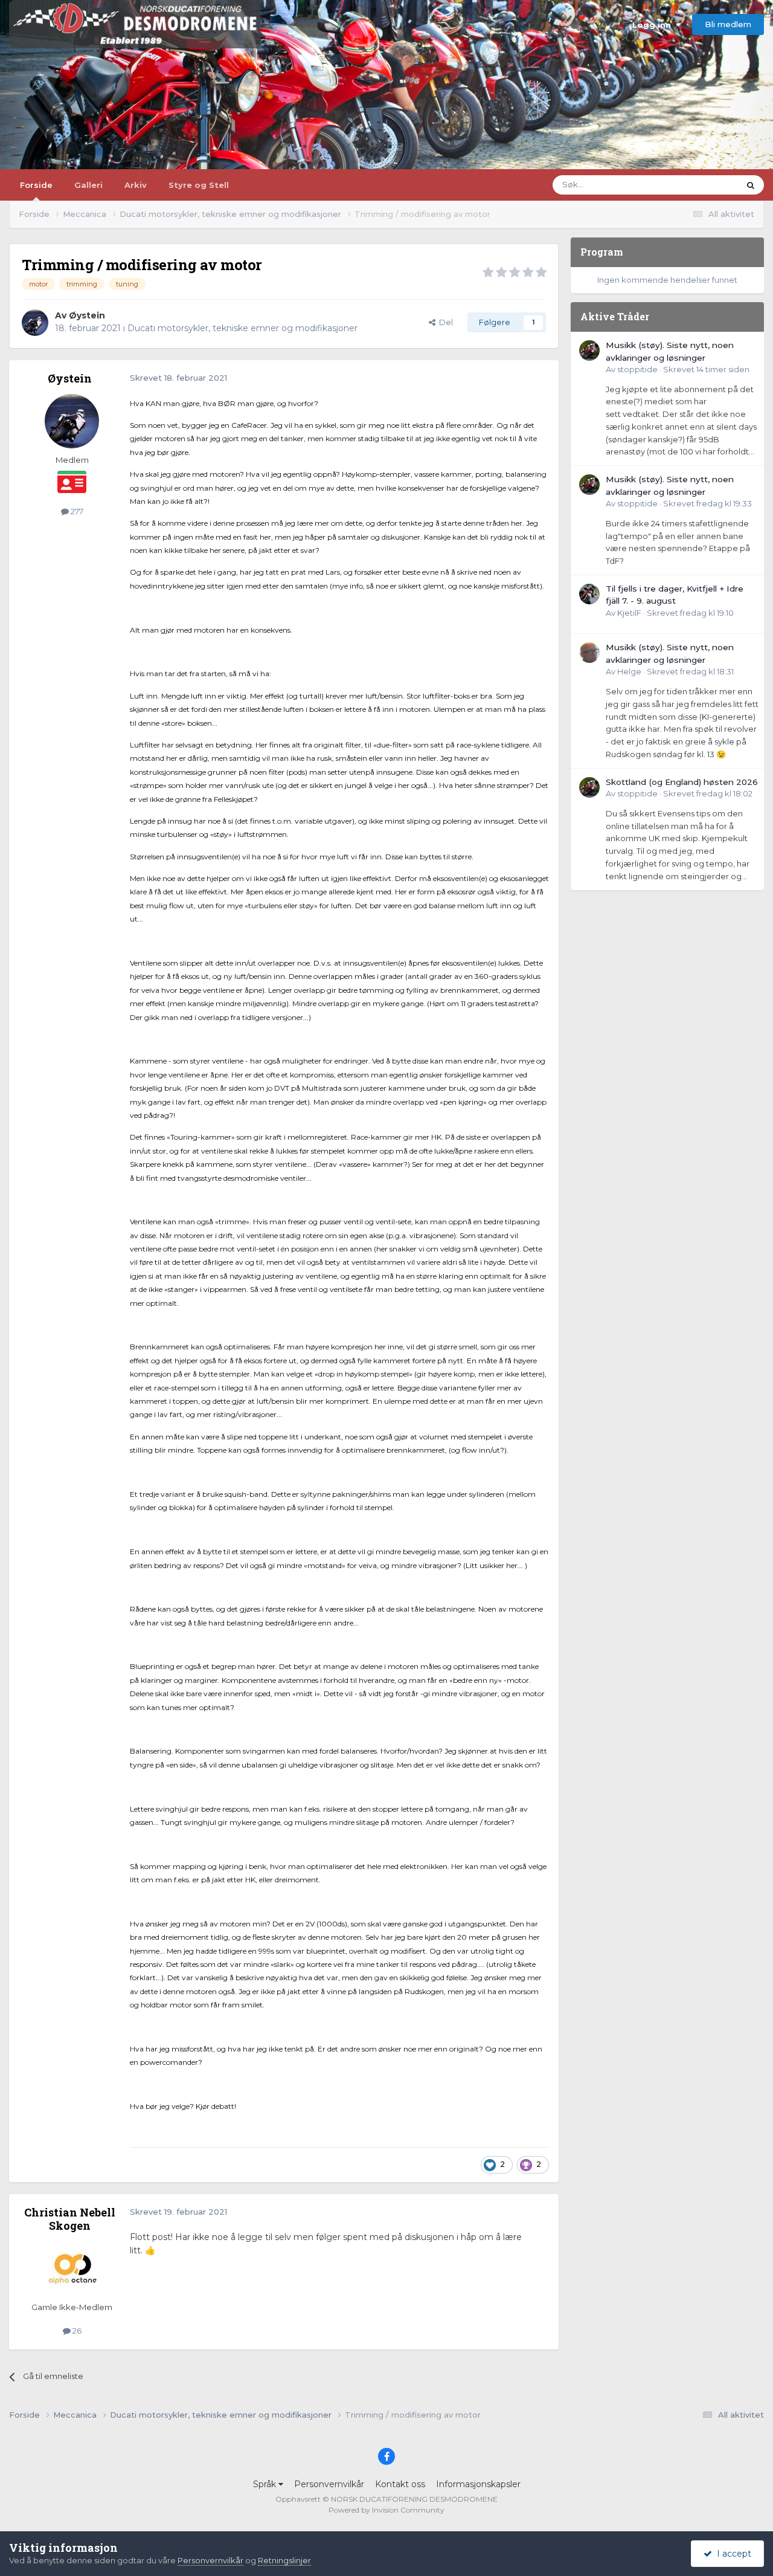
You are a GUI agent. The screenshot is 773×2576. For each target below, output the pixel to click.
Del (444, 322)
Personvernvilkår (329, 2484)
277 (76, 511)
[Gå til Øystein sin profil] (35, 323)
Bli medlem (728, 24)
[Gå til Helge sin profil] (589, 653)
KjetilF (629, 613)
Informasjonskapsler (478, 2484)
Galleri (88, 185)
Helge (629, 671)
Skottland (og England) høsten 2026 (682, 782)
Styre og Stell (199, 185)
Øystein (87, 315)
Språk (266, 2484)
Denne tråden (697, 185)
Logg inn (654, 25)
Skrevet (706, 369)
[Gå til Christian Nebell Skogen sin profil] (72, 2268)
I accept (732, 2554)
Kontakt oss (400, 2484)
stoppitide (637, 369)
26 (76, 2331)
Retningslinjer (284, 2560)
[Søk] (751, 185)
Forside (36, 185)
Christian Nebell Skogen (70, 2219)
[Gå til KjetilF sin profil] (589, 594)
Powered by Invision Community (386, 2510)
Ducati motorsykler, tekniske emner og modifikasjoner (242, 328)
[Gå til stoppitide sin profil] (589, 350)
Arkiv (136, 185)
